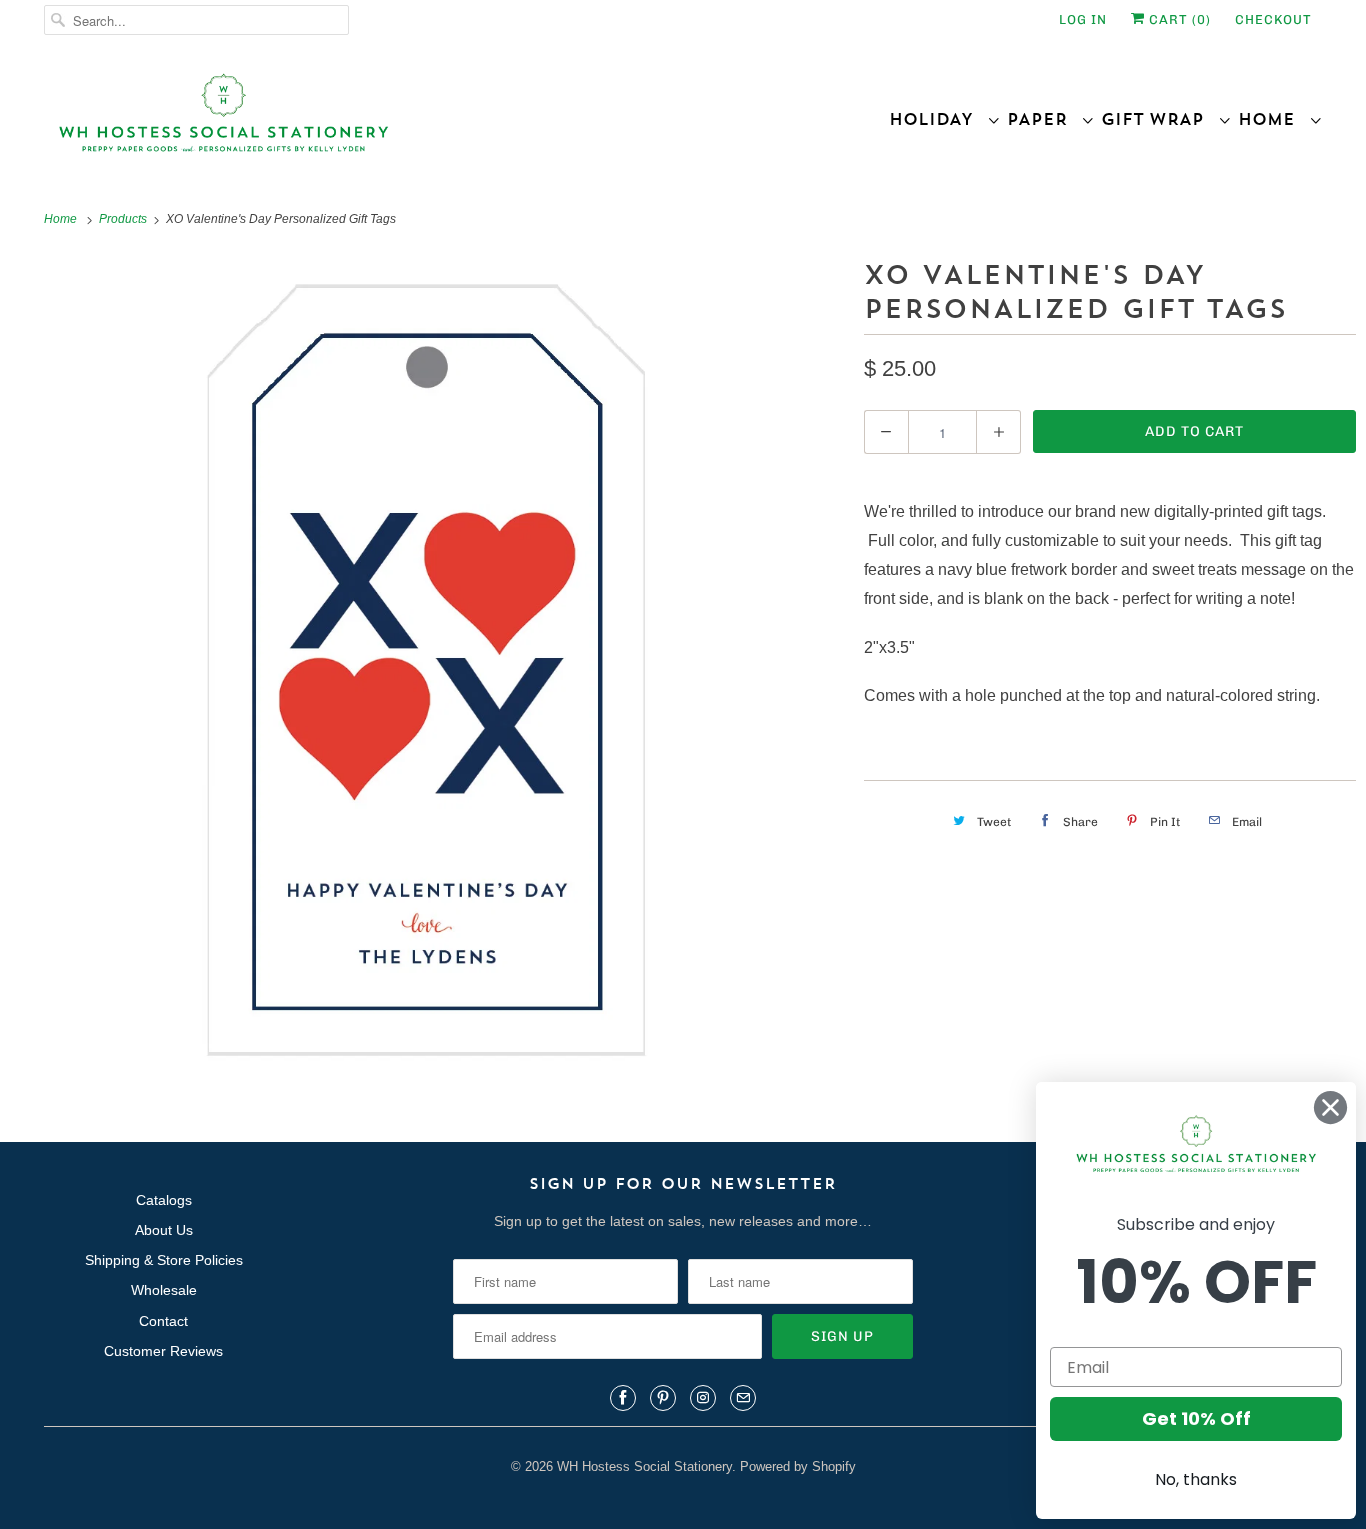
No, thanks (1196, 1479)
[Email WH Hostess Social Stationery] (743, 1398)
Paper (1044, 119)
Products (124, 219)
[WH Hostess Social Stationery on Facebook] (623, 1398)
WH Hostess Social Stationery (644, 1466)
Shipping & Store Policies (164, 1260)
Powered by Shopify (798, 1466)
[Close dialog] (1330, 1107)
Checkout (1273, 19)
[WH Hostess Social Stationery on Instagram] (703, 1398)
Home (1273, 119)
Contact (163, 1321)
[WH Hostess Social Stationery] (358, 121)
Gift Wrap (1159, 119)
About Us (164, 1230)
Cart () (1178, 19)
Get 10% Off (1196, 1418)
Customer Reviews (163, 1351)
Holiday (938, 119)
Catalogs (164, 1200)
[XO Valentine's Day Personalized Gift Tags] (427, 670)
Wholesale (164, 1290)
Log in (1083, 19)
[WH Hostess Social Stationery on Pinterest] (663, 1398)
